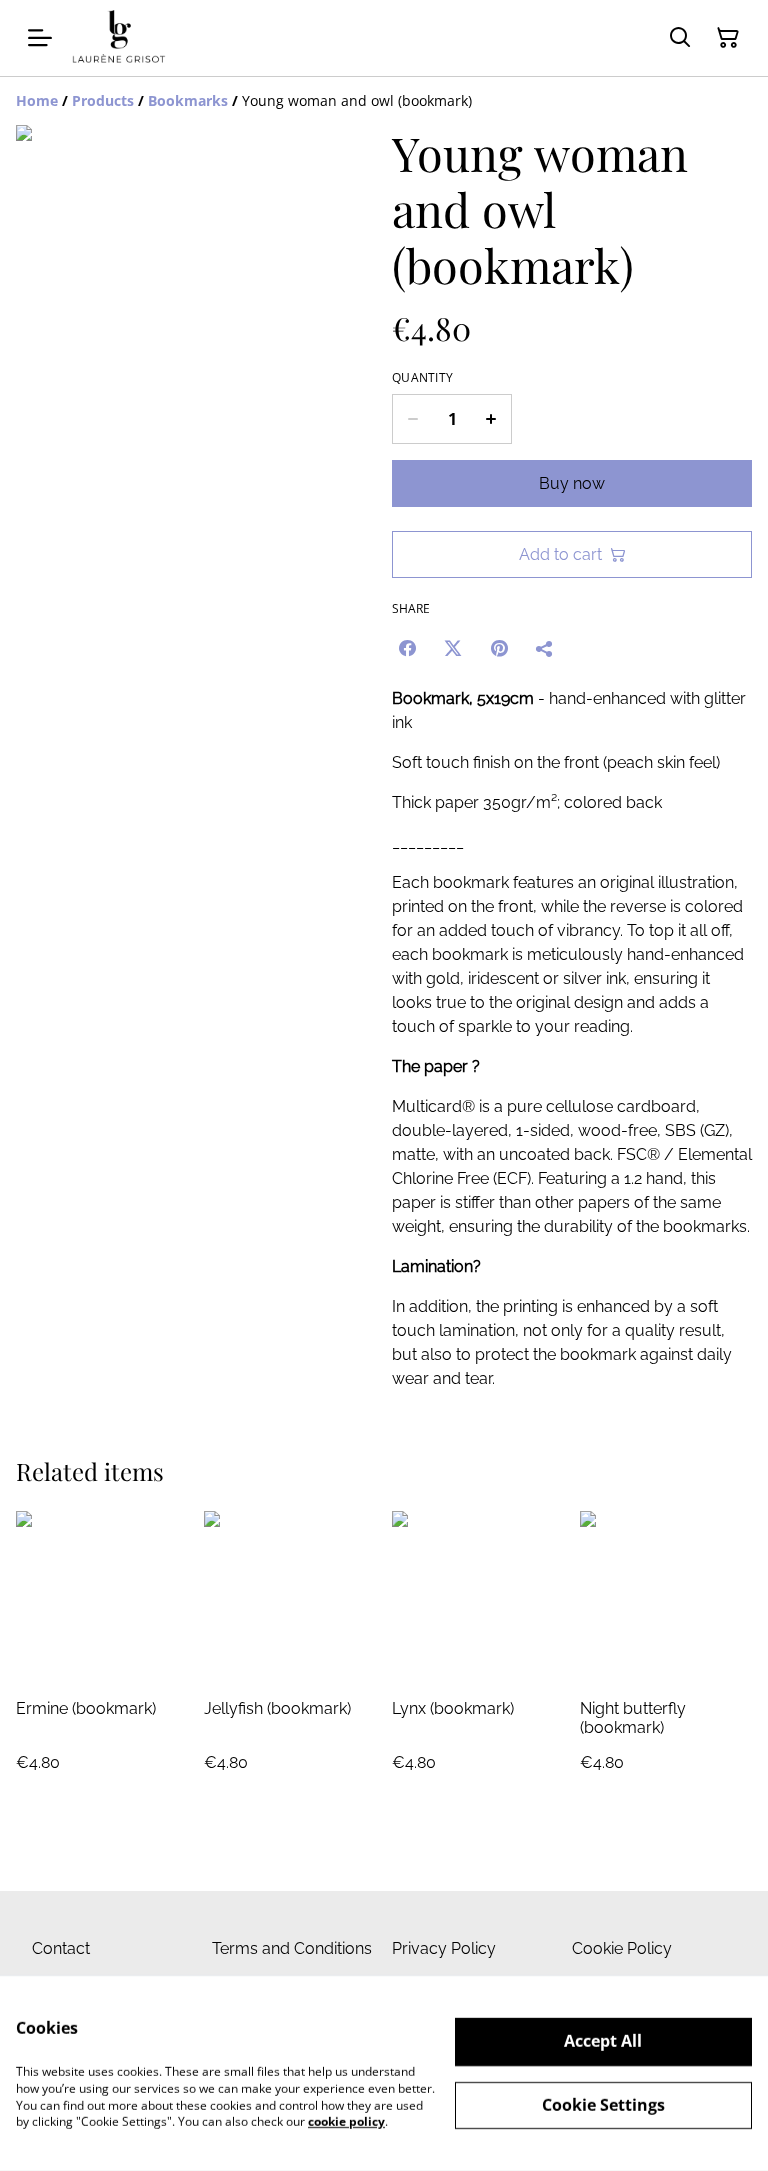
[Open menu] (40, 38)
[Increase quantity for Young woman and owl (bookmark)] (491, 419)
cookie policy (346, 2121)
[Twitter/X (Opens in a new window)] (453, 648)
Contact (61, 1948)
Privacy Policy (444, 1948)
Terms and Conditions (292, 1948)
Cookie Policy (622, 1948)
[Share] (545, 648)
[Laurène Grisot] (119, 38)
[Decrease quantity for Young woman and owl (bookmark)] (412, 419)
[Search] (680, 38)
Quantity (422, 378)
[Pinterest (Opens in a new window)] (499, 648)
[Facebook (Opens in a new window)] (407, 648)
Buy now (572, 483)
